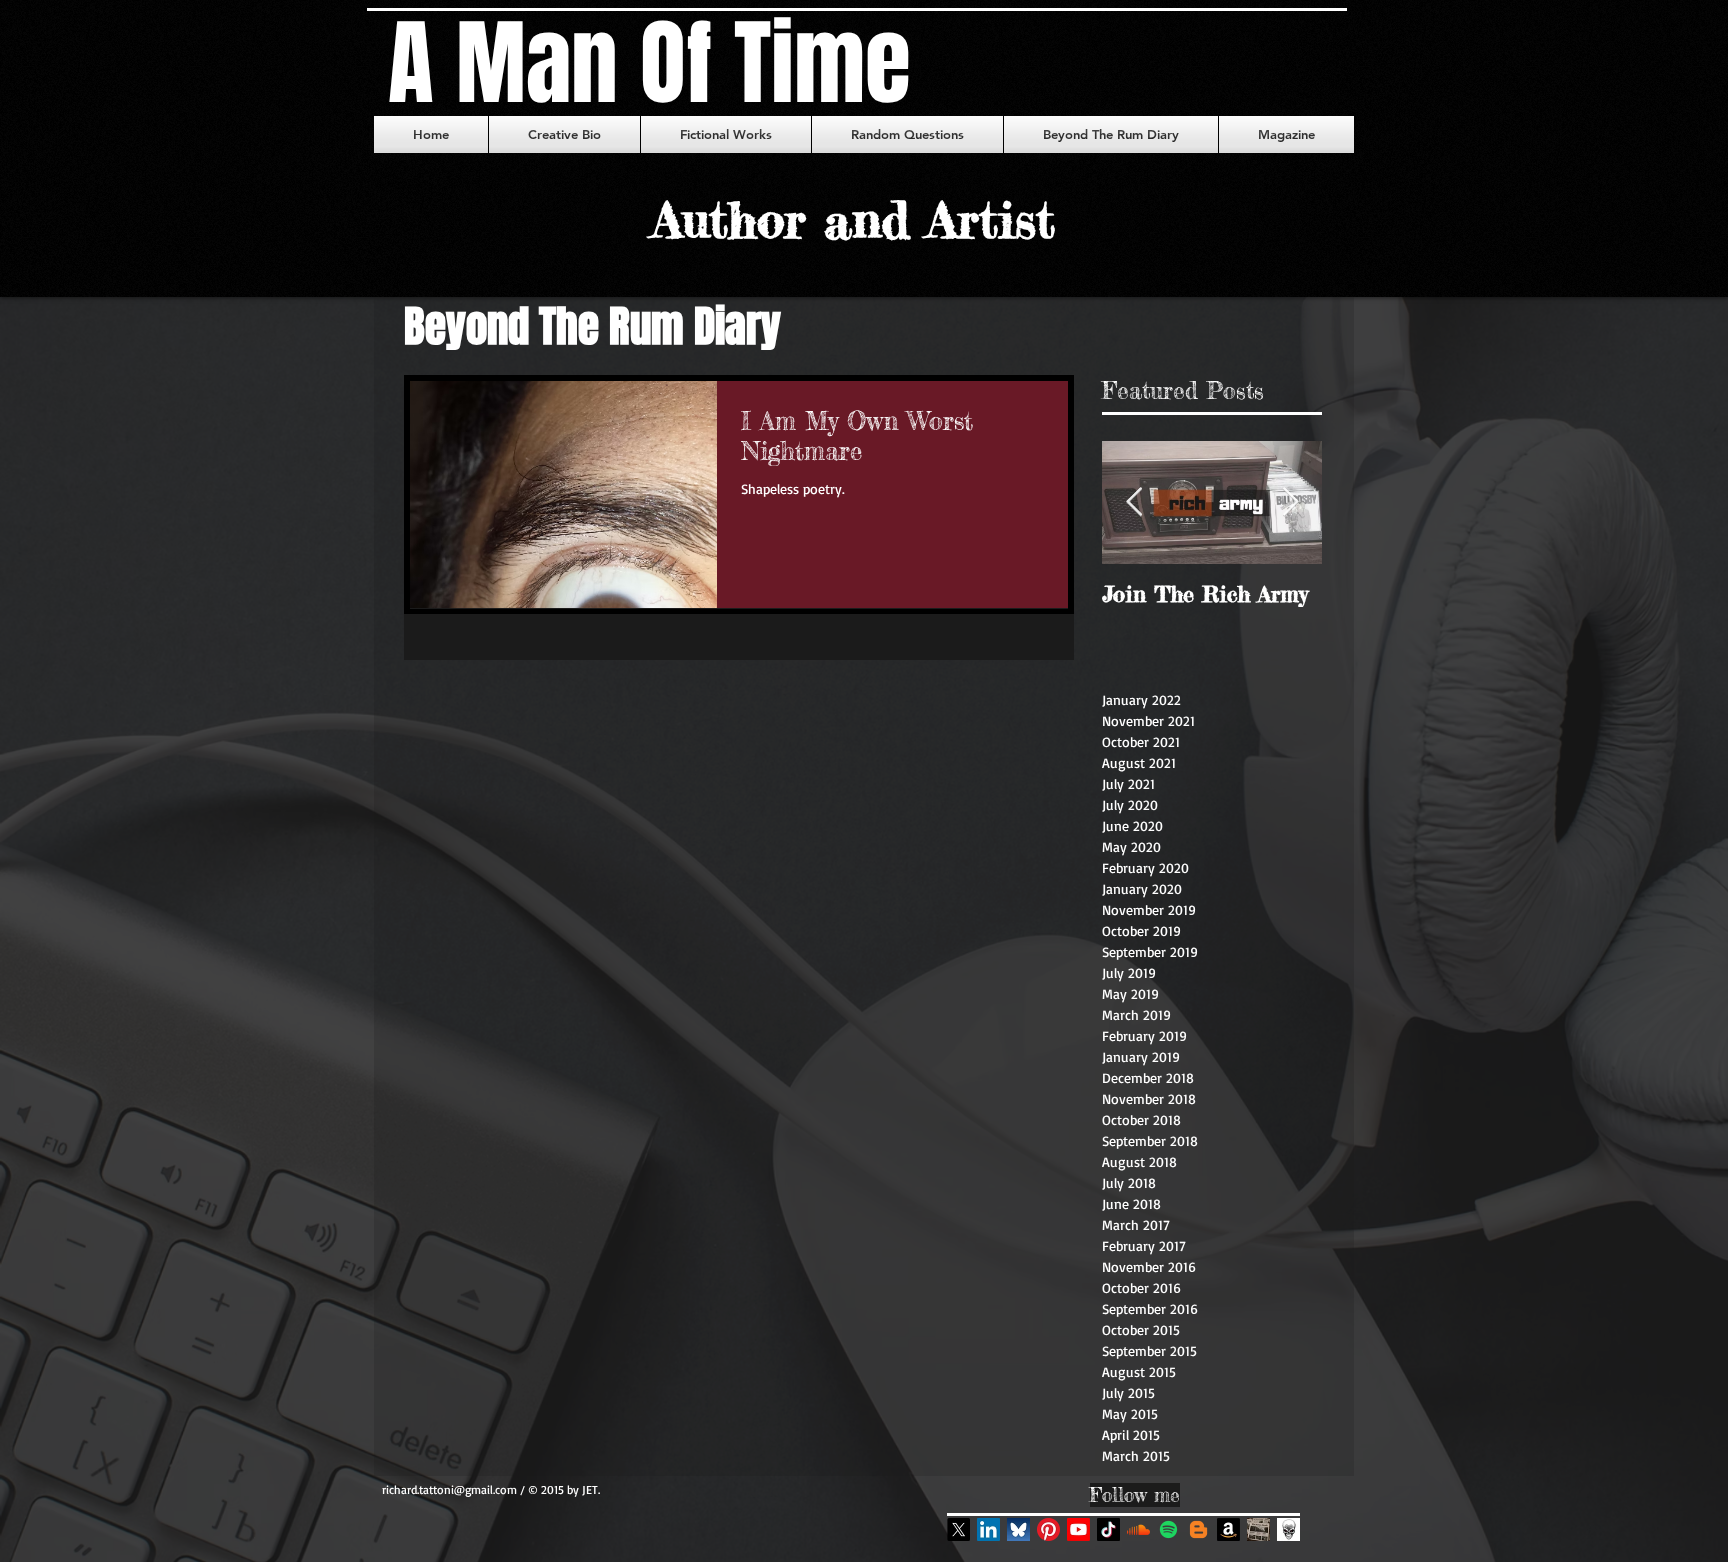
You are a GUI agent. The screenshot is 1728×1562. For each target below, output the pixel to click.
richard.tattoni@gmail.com (449, 1489)
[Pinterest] (1048, 1529)
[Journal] (1288, 1529)
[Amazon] (1228, 1529)
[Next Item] (1290, 503)
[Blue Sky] (1018, 1529)
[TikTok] (1108, 1529)
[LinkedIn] (988, 1529)
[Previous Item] (1134, 503)
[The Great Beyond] (1198, 1529)
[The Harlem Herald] (1258, 1529)
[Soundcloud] (1138, 1529)
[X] (958, 1529)
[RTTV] (1078, 1529)
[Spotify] (1168, 1529)
